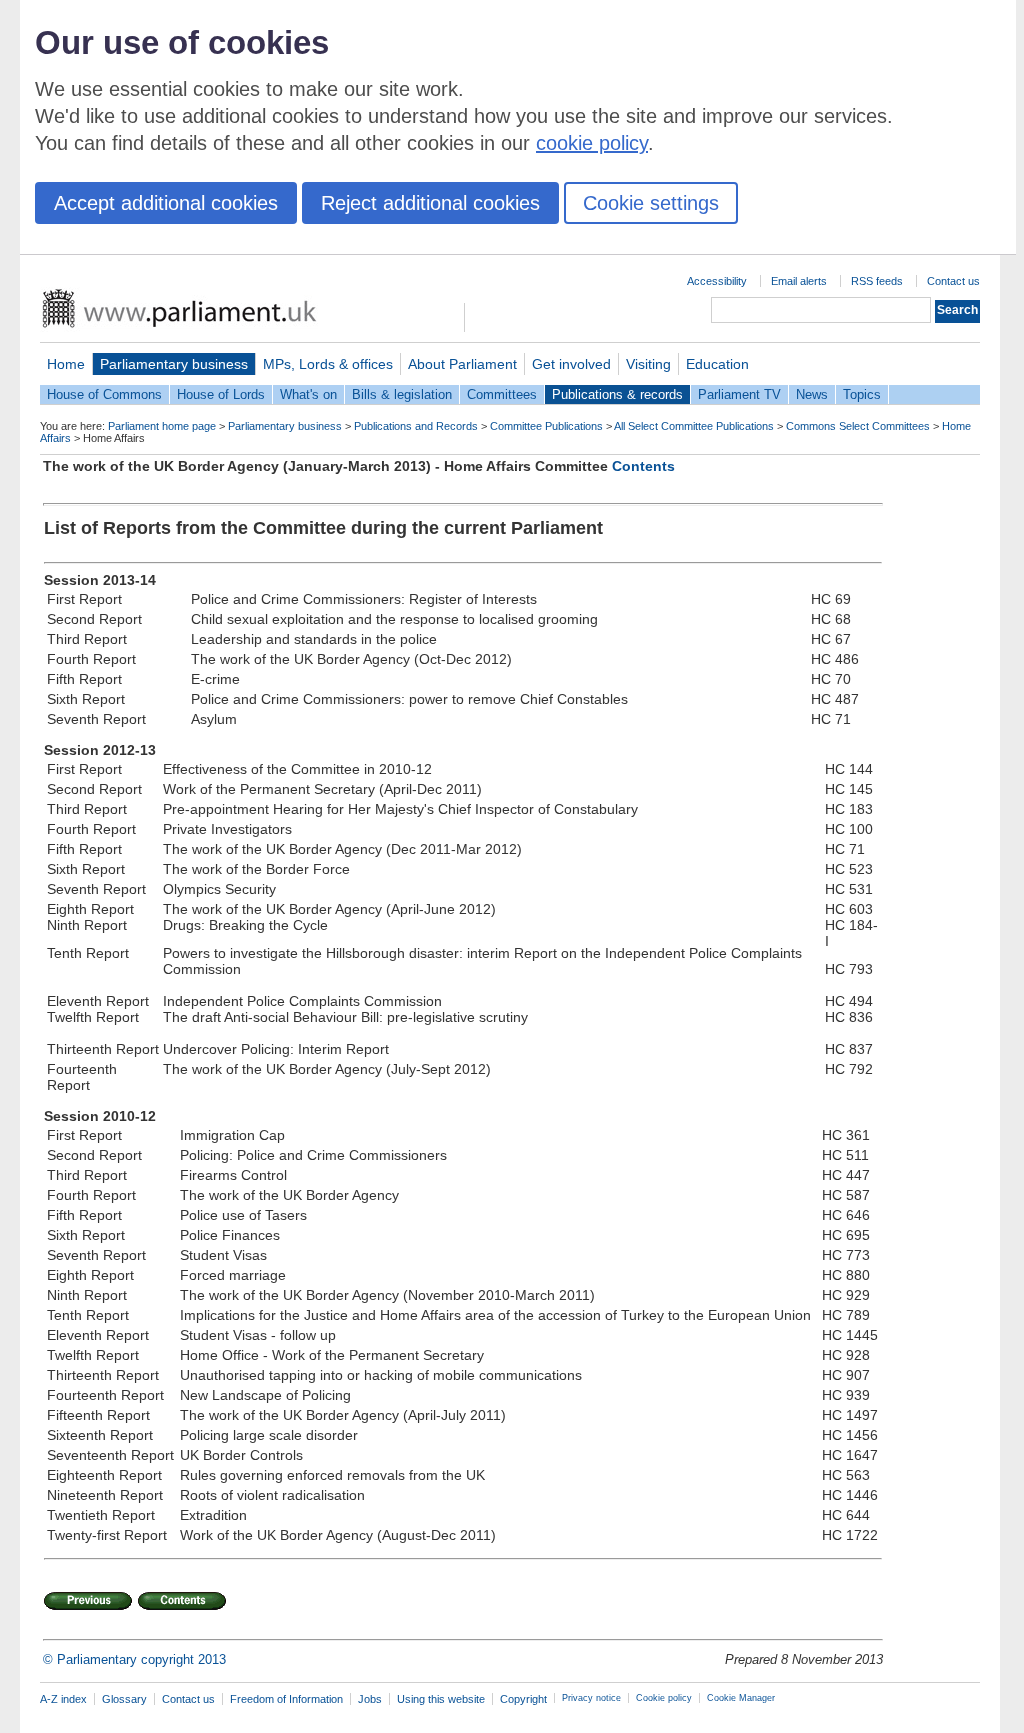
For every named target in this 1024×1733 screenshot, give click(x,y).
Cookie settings (651, 203)
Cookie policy (664, 1698)
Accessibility (717, 281)
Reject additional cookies (430, 203)
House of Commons (104, 394)
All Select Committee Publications (694, 426)
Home (66, 364)
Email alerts (799, 281)
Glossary (124, 1699)
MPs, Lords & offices (328, 364)
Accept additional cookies (166, 203)
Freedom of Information (286, 1699)
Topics (862, 394)
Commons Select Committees (858, 426)
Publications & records (617, 394)
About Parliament (462, 364)
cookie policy (592, 143)
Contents (643, 466)
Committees (502, 394)
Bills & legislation (402, 394)
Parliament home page (162, 426)
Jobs (370, 1699)
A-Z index (63, 1699)
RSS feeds (877, 281)
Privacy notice (591, 1698)
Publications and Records (416, 426)
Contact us (953, 281)
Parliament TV (739, 394)
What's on (308, 394)
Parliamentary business (174, 364)
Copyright (523, 1699)
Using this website (441, 1699)
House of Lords (221, 394)
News (812, 394)
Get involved (571, 364)
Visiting (648, 364)
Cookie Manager (741, 1698)
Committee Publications (546, 426)
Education (717, 364)
